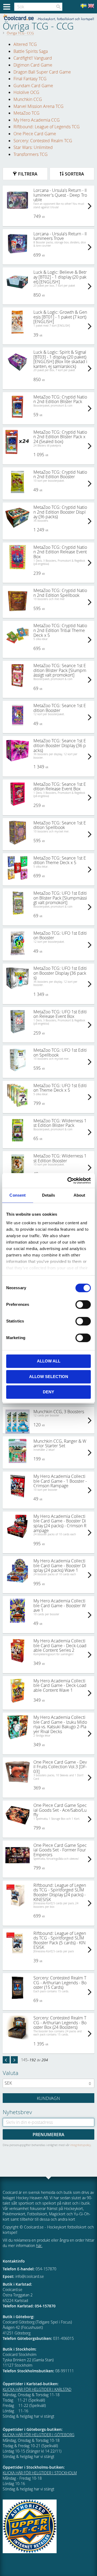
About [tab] (79, 1195)
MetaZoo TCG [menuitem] (27, 113)
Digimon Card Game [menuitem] (33, 65)
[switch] (83, 1305)
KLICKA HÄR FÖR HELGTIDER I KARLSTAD (37, 2389)
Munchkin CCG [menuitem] (28, 99)
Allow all (49, 1361)
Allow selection (49, 1377)
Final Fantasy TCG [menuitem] (30, 79)
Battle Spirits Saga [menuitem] (31, 51)
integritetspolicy (81, 2145)
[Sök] (58, 7)
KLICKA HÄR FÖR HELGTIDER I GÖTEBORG (39, 2435)
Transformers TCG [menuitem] (31, 154)
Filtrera (28, 174)
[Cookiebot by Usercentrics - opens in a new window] (68, 1181)
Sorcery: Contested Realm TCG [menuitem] (43, 141)
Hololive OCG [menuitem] (26, 92)
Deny (48, 1392)
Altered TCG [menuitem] (25, 44)
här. (39, 2246)
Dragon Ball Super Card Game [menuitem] (42, 72)
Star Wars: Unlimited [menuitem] (33, 147)
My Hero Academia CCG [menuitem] (37, 120)
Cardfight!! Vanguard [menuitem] (33, 58)
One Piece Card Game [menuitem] (35, 134)
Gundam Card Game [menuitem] (33, 86)
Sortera (75, 174)
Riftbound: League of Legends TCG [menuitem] (47, 127)
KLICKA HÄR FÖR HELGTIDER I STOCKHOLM (40, 2473)
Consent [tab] (18, 1195)
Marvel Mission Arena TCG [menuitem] (39, 106)
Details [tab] (49, 1195)
